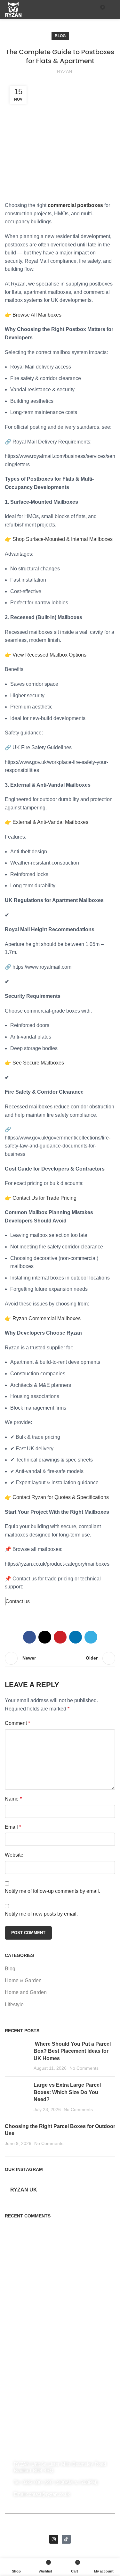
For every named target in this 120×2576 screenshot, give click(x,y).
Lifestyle (14, 2004)
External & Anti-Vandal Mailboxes (50, 822)
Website (14, 1855)
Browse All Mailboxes (37, 315)
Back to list (60, 1658)
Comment (17, 1723)
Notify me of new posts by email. (41, 1914)
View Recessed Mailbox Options (49, 655)
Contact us (18, 1601)
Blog (60, 36)
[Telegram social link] (91, 1637)
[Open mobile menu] (113, 10)
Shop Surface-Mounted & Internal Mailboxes (63, 539)
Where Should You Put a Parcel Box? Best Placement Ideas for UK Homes (72, 2051)
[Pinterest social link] (60, 1637)
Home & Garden (23, 1980)
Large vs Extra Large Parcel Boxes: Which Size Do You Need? (67, 2092)
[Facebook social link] (29, 1637)
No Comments (84, 2068)
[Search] (89, 10)
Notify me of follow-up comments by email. (52, 1891)
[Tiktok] (66, 2539)
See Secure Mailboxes (38, 1063)
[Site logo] (13, 9)
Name (13, 1799)
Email (13, 1827)
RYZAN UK (24, 2190)
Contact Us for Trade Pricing (44, 1198)
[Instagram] (54, 2539)
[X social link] (45, 1637)
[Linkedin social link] (76, 1637)
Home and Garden (26, 1992)
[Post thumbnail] (17, 2056)
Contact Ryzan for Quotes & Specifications (61, 1497)
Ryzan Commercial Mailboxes (47, 1318)
